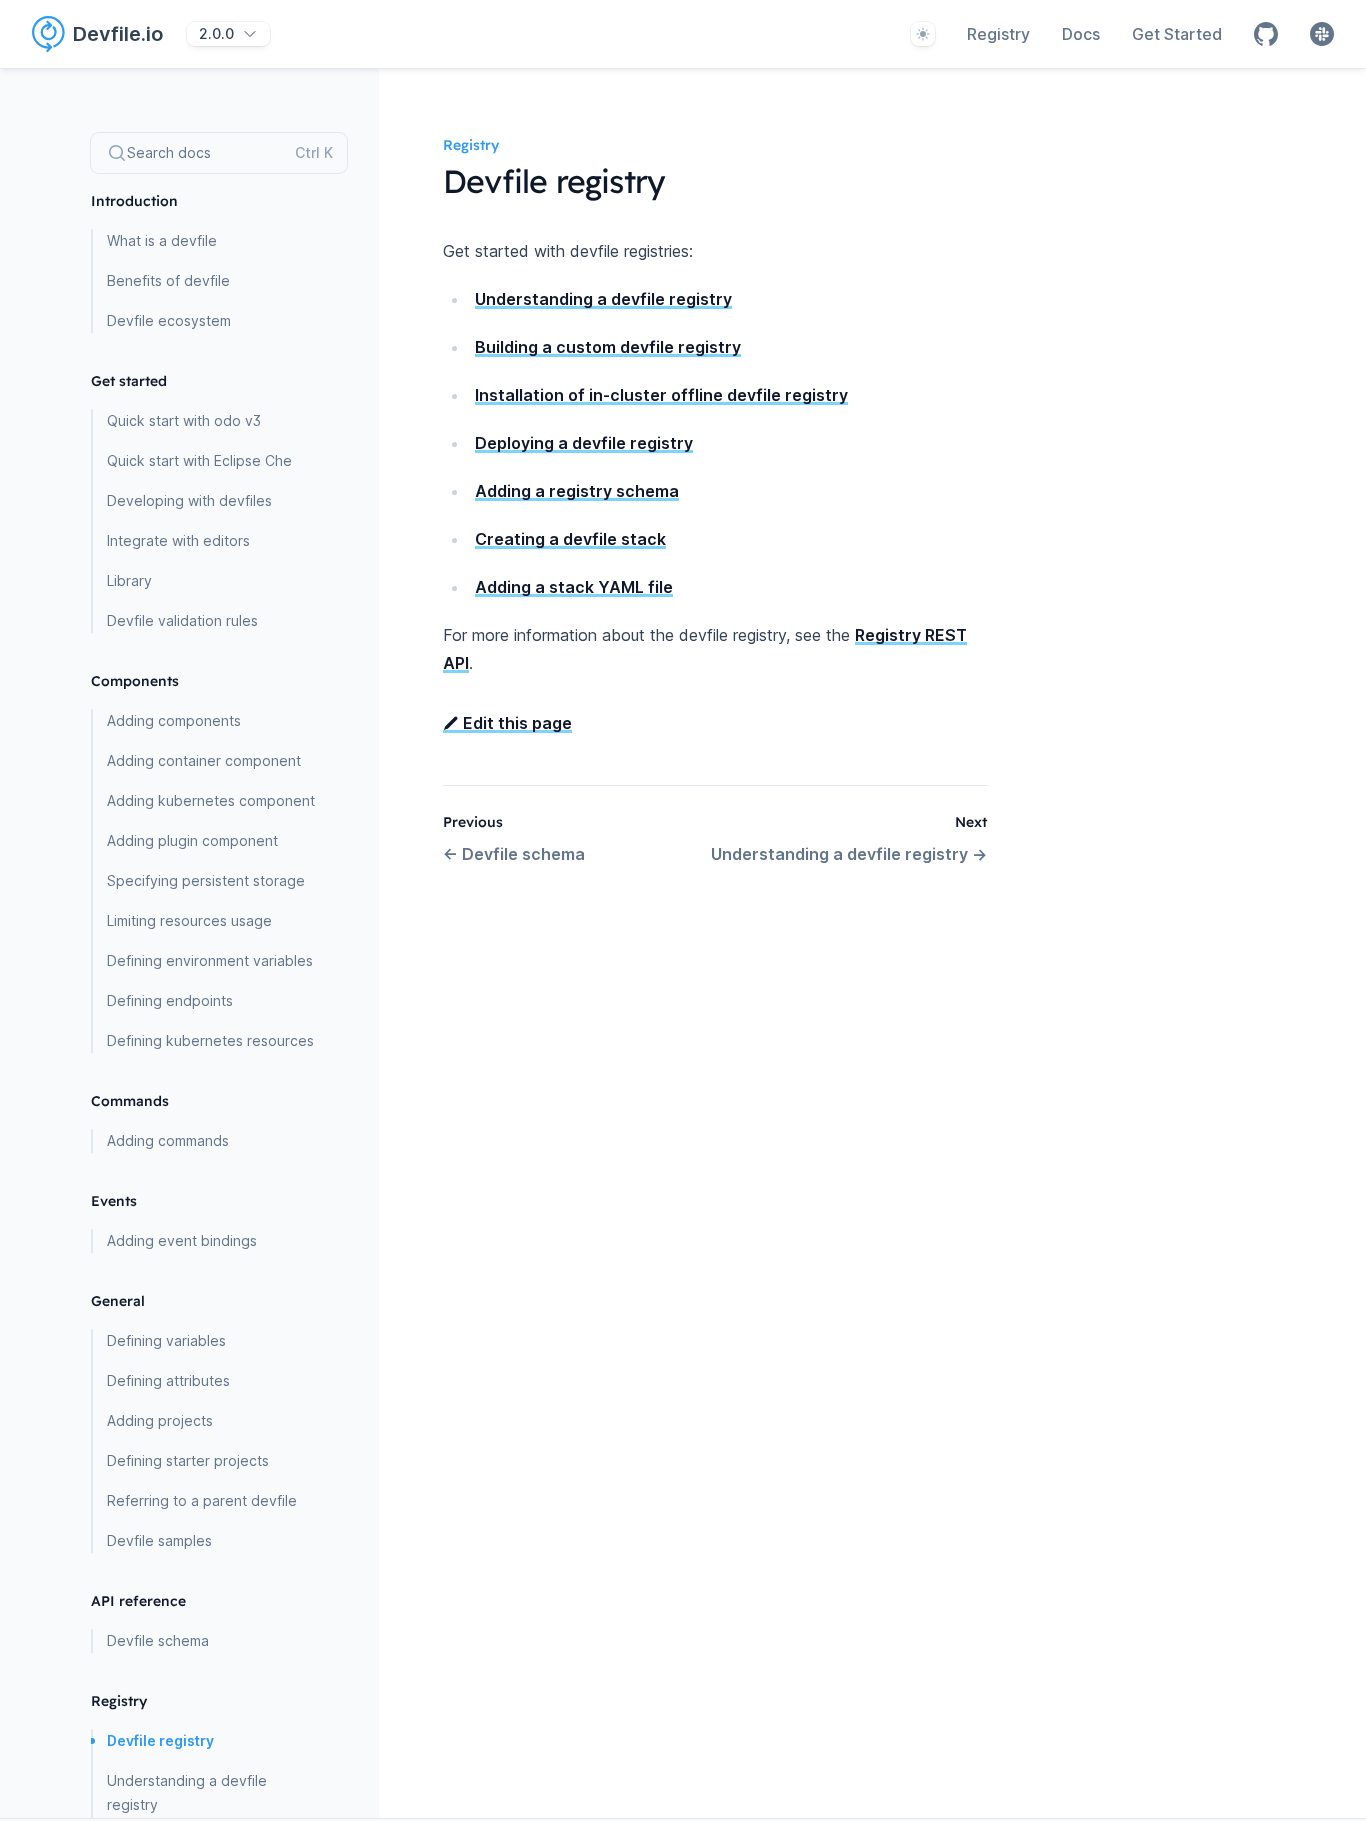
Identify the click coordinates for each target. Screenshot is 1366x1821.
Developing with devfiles (189, 500)
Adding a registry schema (577, 491)
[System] (923, 34)
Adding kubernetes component (211, 800)
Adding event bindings (182, 1240)
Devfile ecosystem (169, 320)
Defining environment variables (210, 960)
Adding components (174, 720)
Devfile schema (158, 1640)
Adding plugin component (192, 840)
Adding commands (168, 1140)
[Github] (1266, 34)
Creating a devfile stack (570, 539)
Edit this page (515, 723)
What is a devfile (162, 240)
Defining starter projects (188, 1460)
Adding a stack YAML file (574, 587)
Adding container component (204, 760)
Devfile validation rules (182, 620)
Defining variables (166, 1340)
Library (129, 580)
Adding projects (160, 1420)
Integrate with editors (178, 540)
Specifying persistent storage (206, 880)
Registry (998, 34)
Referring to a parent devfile (202, 1500)
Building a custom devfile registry (608, 347)
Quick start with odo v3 (184, 420)
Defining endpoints (170, 1000)
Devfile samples (159, 1540)
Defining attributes (168, 1380)
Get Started (1177, 34)
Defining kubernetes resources (210, 1040)
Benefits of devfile (168, 280)
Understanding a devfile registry (187, 1792)
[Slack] (1322, 34)
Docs (1081, 34)
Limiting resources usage (189, 920)
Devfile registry (160, 1740)
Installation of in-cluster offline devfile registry (661, 395)
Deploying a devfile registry (584, 443)
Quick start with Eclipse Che (199, 460)
